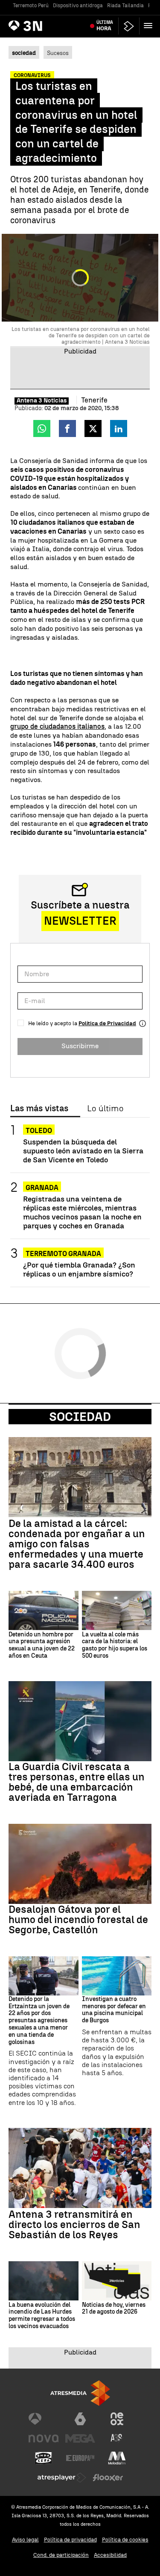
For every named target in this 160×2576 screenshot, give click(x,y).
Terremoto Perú (31, 6)
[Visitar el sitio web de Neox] (117, 2419)
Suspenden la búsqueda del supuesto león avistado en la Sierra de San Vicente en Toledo (83, 1151)
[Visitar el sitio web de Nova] (44, 2438)
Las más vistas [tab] (39, 1109)
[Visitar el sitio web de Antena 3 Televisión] (44, 2419)
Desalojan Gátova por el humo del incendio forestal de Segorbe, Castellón (78, 1920)
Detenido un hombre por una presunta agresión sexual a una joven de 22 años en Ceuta (42, 1645)
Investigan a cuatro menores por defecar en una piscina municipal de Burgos (114, 2010)
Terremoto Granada (63, 1254)
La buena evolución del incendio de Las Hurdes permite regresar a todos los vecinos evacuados (42, 2316)
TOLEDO (39, 1131)
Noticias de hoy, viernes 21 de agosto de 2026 (114, 2309)
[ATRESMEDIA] (80, 2393)
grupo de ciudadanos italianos (57, 726)
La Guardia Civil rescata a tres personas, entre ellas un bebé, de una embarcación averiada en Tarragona (77, 1782)
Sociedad (80, 1417)
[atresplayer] (129, 26)
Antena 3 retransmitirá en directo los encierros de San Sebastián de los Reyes (74, 2225)
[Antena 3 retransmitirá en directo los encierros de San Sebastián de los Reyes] (80, 2168)
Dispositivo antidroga (78, 6)
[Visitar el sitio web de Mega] (80, 2438)
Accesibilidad (110, 2555)
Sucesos (58, 53)
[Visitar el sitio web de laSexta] (80, 2419)
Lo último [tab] (105, 1109)
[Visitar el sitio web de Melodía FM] (117, 2458)
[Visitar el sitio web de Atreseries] (117, 2438)
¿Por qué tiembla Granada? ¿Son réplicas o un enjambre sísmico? (79, 1269)
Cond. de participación (61, 2555)
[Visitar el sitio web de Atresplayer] (62, 2478)
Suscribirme (80, 1046)
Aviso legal (25, 2540)
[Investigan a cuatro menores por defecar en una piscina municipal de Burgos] (117, 1976)
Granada (42, 1188)
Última (105, 26)
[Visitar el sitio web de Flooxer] (108, 2478)
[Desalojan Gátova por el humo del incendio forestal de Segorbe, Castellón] (80, 1864)
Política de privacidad (70, 2540)
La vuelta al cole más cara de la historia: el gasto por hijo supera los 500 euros (115, 1645)
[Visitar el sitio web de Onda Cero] (44, 2458)
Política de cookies (125, 2540)
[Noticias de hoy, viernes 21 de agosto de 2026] (117, 2281)
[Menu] (150, 26)
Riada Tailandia (125, 6)
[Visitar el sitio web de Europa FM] (80, 2458)
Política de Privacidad (107, 1023)
